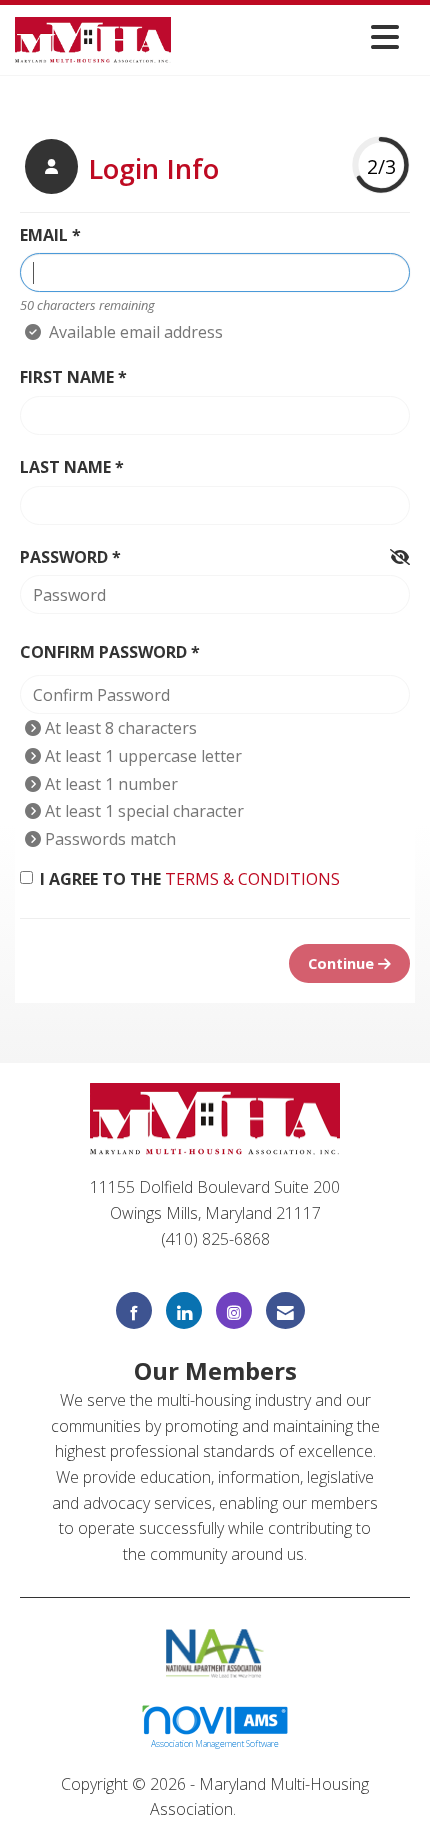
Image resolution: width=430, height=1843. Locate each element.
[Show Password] (400, 558)
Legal (260, 1809)
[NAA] (215, 1652)
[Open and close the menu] (290, 36)
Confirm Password (103, 652)
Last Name (65, 467)
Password (64, 557)
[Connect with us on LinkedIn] (184, 1310)
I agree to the (190, 879)
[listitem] (119, 169)
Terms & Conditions (252, 879)
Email (44, 235)
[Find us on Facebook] (134, 1310)
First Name (67, 377)
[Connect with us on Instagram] (234, 1310)
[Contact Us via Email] (285, 1310)
